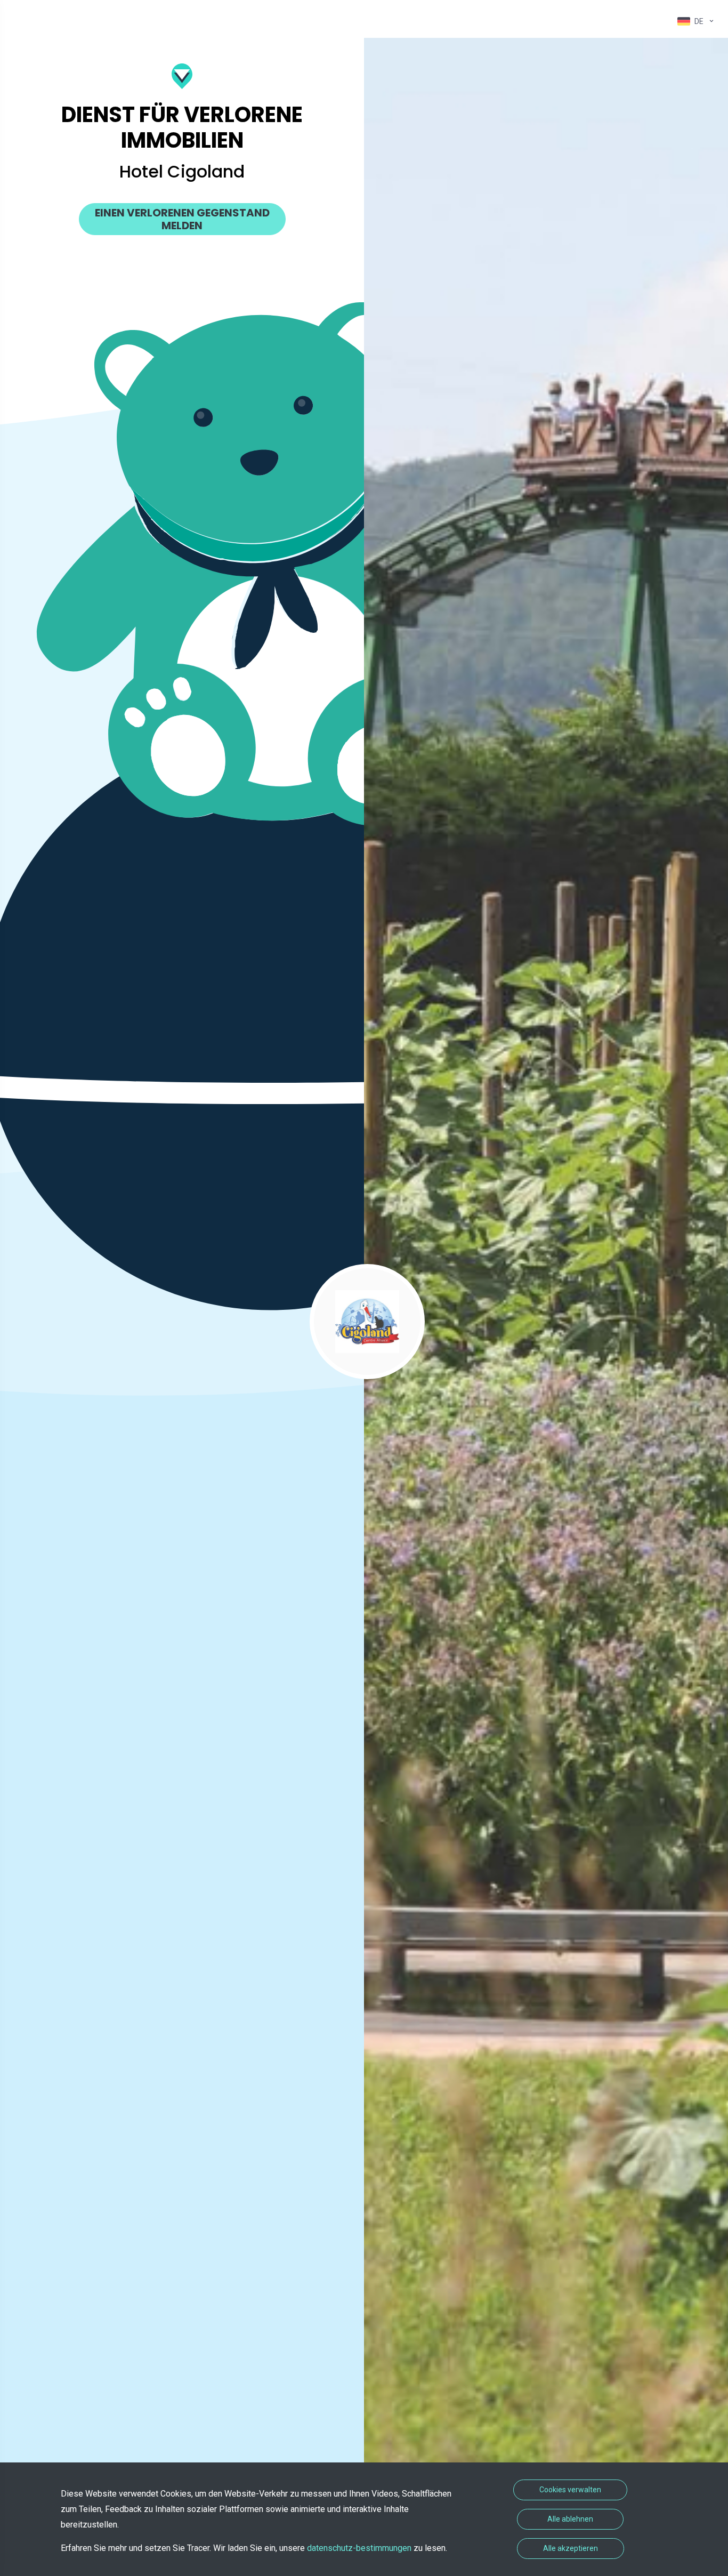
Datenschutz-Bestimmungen (360, 2548)
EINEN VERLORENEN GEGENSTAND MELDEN (182, 219)
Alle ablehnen (570, 2519)
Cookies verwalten (570, 2490)
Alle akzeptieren (571, 2548)
